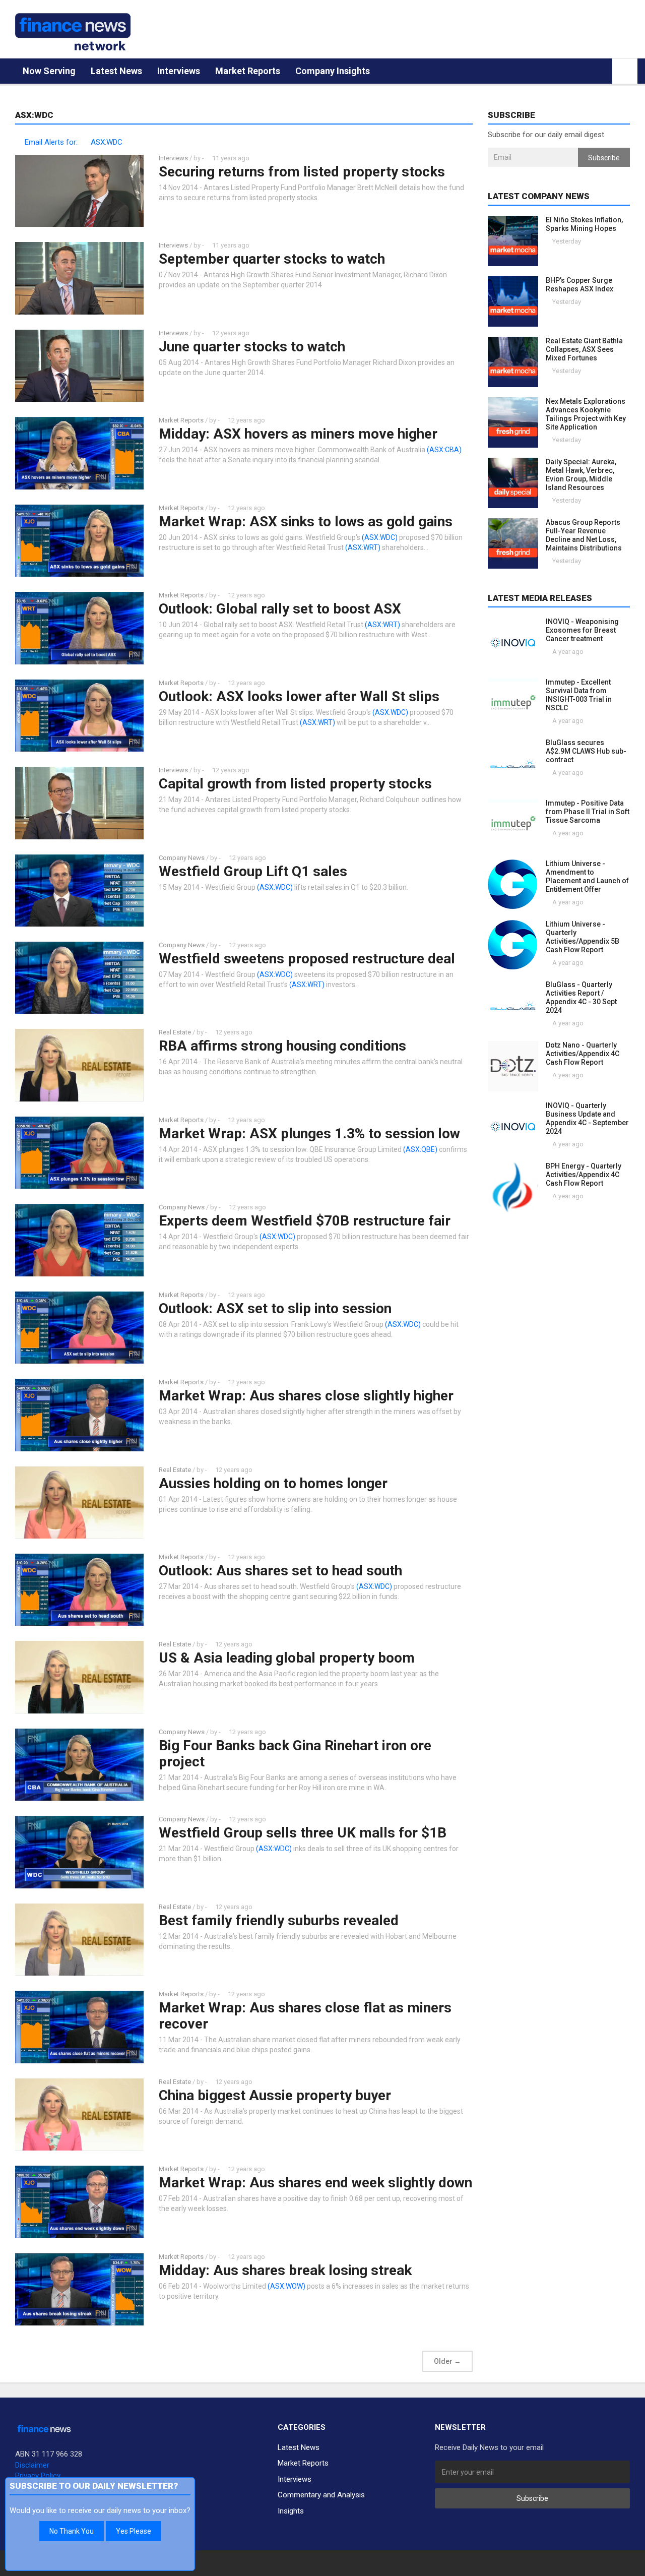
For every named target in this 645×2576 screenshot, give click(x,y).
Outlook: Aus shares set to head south (280, 1571)
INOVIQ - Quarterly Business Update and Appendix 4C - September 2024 (587, 1118)
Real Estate (175, 1032)
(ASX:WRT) (363, 547)
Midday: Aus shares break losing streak (285, 2270)
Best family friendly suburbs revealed (279, 1920)
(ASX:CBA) (444, 450)
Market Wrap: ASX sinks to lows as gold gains (306, 522)
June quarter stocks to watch (252, 347)
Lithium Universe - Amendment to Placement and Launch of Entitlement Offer (587, 876)
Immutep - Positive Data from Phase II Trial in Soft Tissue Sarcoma (588, 812)
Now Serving (49, 71)
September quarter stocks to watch (272, 259)
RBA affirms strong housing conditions (282, 1046)
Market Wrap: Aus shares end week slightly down (315, 2183)
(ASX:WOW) (286, 2286)
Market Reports (248, 71)
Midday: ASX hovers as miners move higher (298, 434)
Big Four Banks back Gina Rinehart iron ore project (295, 1754)
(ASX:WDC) (380, 537)
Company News (182, 858)
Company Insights (333, 71)
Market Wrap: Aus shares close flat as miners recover (305, 2016)
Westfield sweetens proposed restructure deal (307, 959)
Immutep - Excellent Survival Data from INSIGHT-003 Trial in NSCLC (579, 695)
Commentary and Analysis (321, 2495)
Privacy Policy (38, 2476)
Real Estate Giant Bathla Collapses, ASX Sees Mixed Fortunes (584, 349)
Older (447, 2361)
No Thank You (72, 2531)
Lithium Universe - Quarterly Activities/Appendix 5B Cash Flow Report (583, 937)
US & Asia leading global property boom (287, 1658)
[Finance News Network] (73, 32)
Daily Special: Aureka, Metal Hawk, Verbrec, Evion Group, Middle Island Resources (581, 475)
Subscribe (604, 158)
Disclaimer (32, 2465)
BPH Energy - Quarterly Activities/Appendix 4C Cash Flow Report (584, 1175)
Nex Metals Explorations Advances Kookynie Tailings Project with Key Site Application (586, 414)
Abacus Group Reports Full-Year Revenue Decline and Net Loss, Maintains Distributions (584, 535)
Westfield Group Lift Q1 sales (253, 871)
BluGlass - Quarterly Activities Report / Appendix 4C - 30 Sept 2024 (581, 997)
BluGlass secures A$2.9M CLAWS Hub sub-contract (586, 751)
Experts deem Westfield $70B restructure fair (305, 1221)
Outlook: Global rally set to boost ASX (280, 609)
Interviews (179, 71)
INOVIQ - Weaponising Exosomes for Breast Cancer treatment (582, 630)
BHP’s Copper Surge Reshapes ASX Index (579, 285)
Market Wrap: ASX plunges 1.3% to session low (309, 1133)
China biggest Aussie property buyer (275, 2095)
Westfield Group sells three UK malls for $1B (303, 1833)
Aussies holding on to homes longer (273, 1483)
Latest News (116, 71)
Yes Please (134, 2531)
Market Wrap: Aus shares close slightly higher (306, 1396)
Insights (291, 2511)
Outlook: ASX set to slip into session (275, 1308)
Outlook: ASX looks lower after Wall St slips (299, 696)
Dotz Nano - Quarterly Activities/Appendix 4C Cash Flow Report (583, 1054)
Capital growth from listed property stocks (295, 784)
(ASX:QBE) (420, 1149)
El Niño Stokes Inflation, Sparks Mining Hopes (584, 224)
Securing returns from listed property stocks (302, 172)
